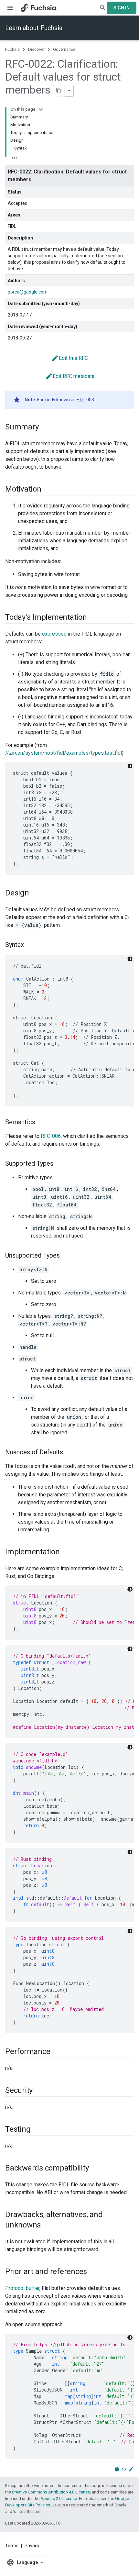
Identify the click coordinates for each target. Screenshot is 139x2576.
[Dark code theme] (130, 766)
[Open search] (103, 8)
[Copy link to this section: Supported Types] (60, 1164)
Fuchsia (12, 49)
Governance (64, 49)
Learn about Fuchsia (34, 28)
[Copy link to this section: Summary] (45, 427)
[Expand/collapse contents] (41, 109)
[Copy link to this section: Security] (39, 2091)
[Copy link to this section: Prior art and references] (93, 2272)
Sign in (122, 8)
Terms (12, 2546)
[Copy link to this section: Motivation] (48, 490)
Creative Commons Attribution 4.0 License (51, 2492)
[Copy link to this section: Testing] (37, 2130)
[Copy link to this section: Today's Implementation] (93, 618)
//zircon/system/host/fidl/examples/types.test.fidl (64, 753)
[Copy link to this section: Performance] (57, 2052)
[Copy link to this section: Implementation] (66, 1552)
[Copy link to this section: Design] (36, 894)
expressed (54, 634)
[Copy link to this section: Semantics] (42, 1123)
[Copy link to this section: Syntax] (30, 945)
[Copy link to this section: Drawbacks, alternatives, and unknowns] (47, 2226)
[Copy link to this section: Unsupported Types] (66, 1256)
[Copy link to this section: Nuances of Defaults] (69, 1453)
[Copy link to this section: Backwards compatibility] (95, 2169)
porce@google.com (28, 292)
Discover (36, 49)
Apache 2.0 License (59, 2498)
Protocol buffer (22, 2288)
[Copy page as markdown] (59, 91)
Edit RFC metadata (70, 376)
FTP (81, 400)
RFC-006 (51, 1136)
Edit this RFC (69, 358)
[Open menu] (10, 8)
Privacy (32, 2546)
